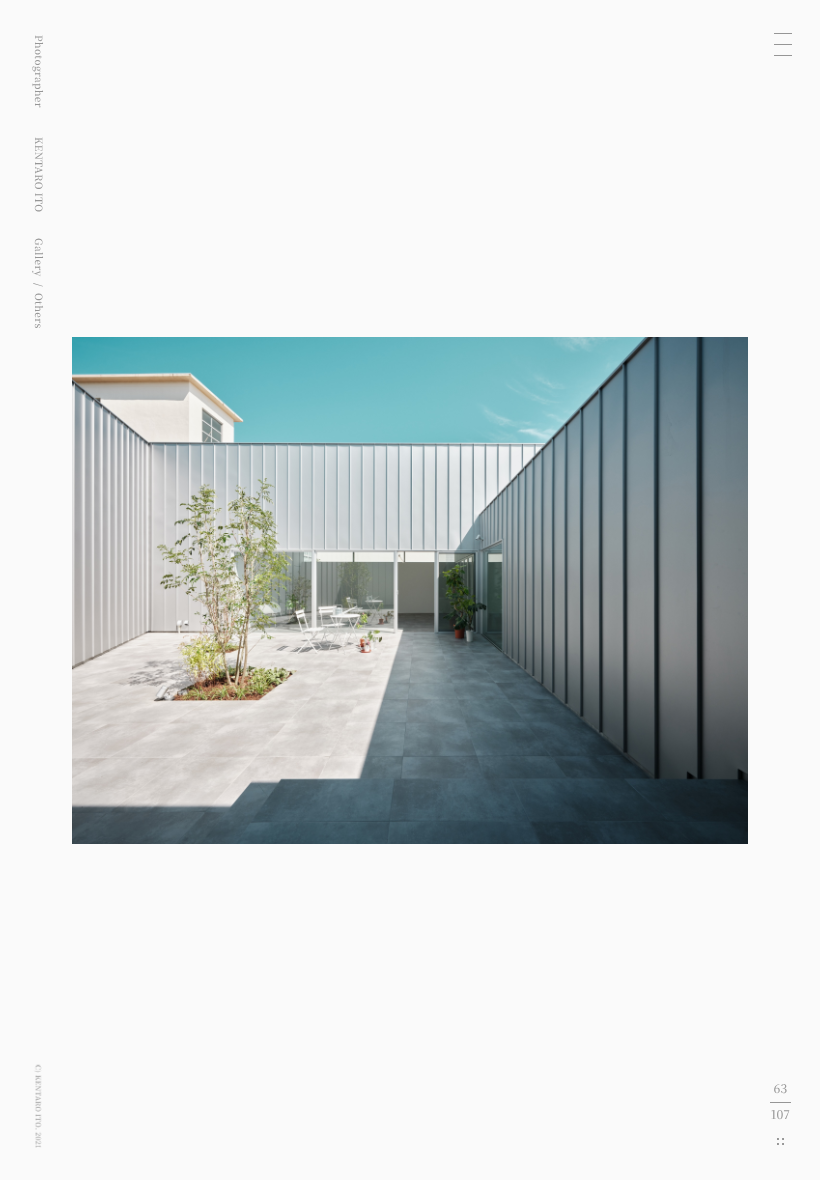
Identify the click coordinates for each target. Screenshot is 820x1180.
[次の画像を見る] (615, 590)
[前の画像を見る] (205, 590)
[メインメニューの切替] (783, 44)
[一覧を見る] (780, 1141)
